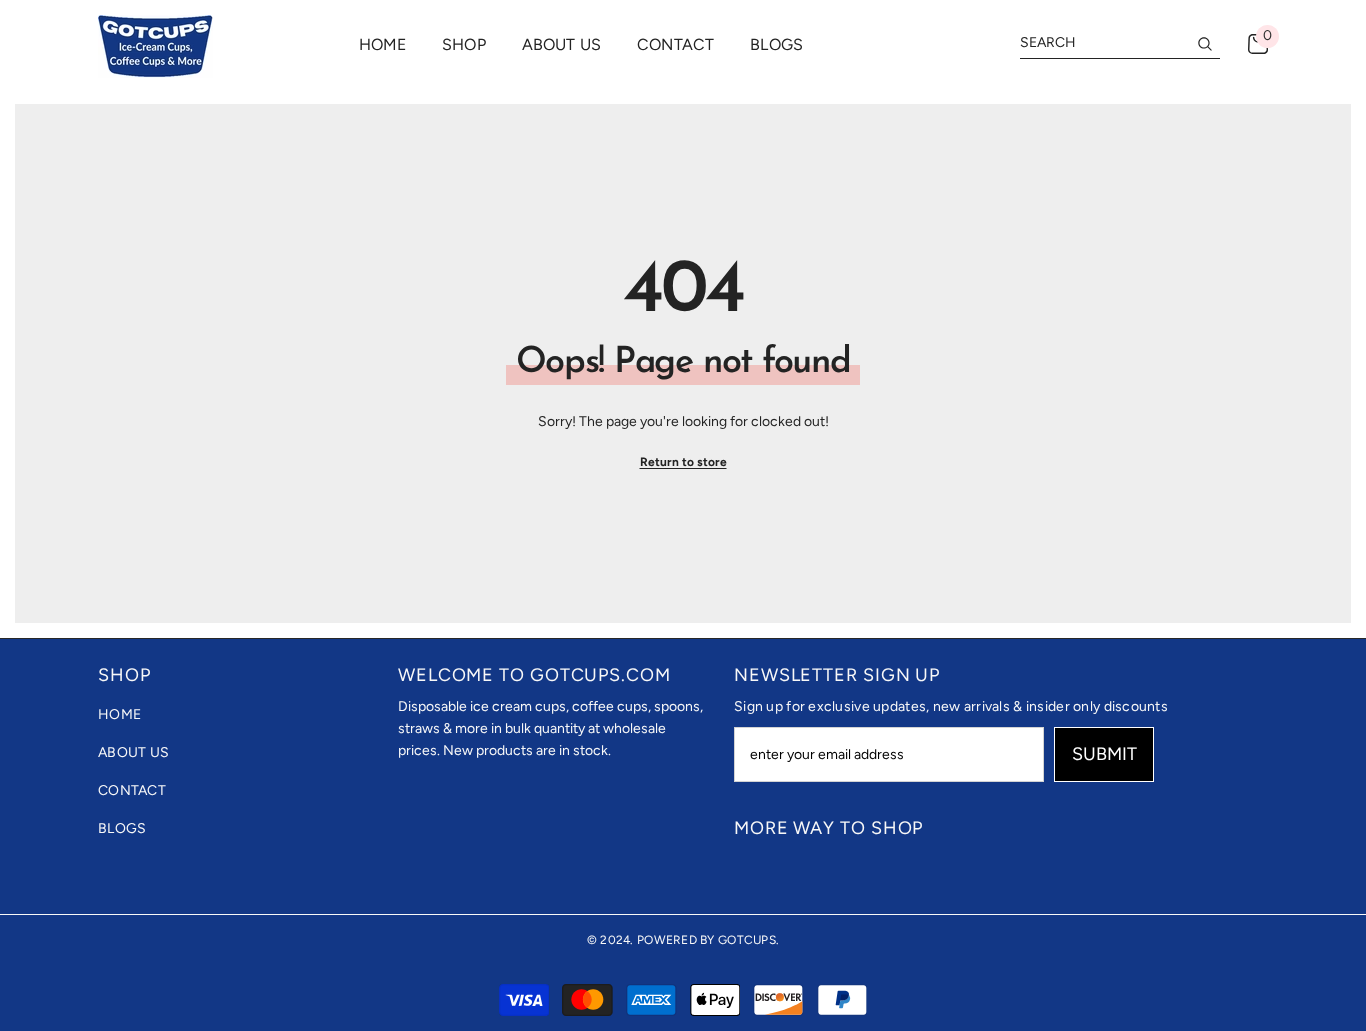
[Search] (1120, 43)
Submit (1104, 754)
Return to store (683, 462)
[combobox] (1104, 43)
